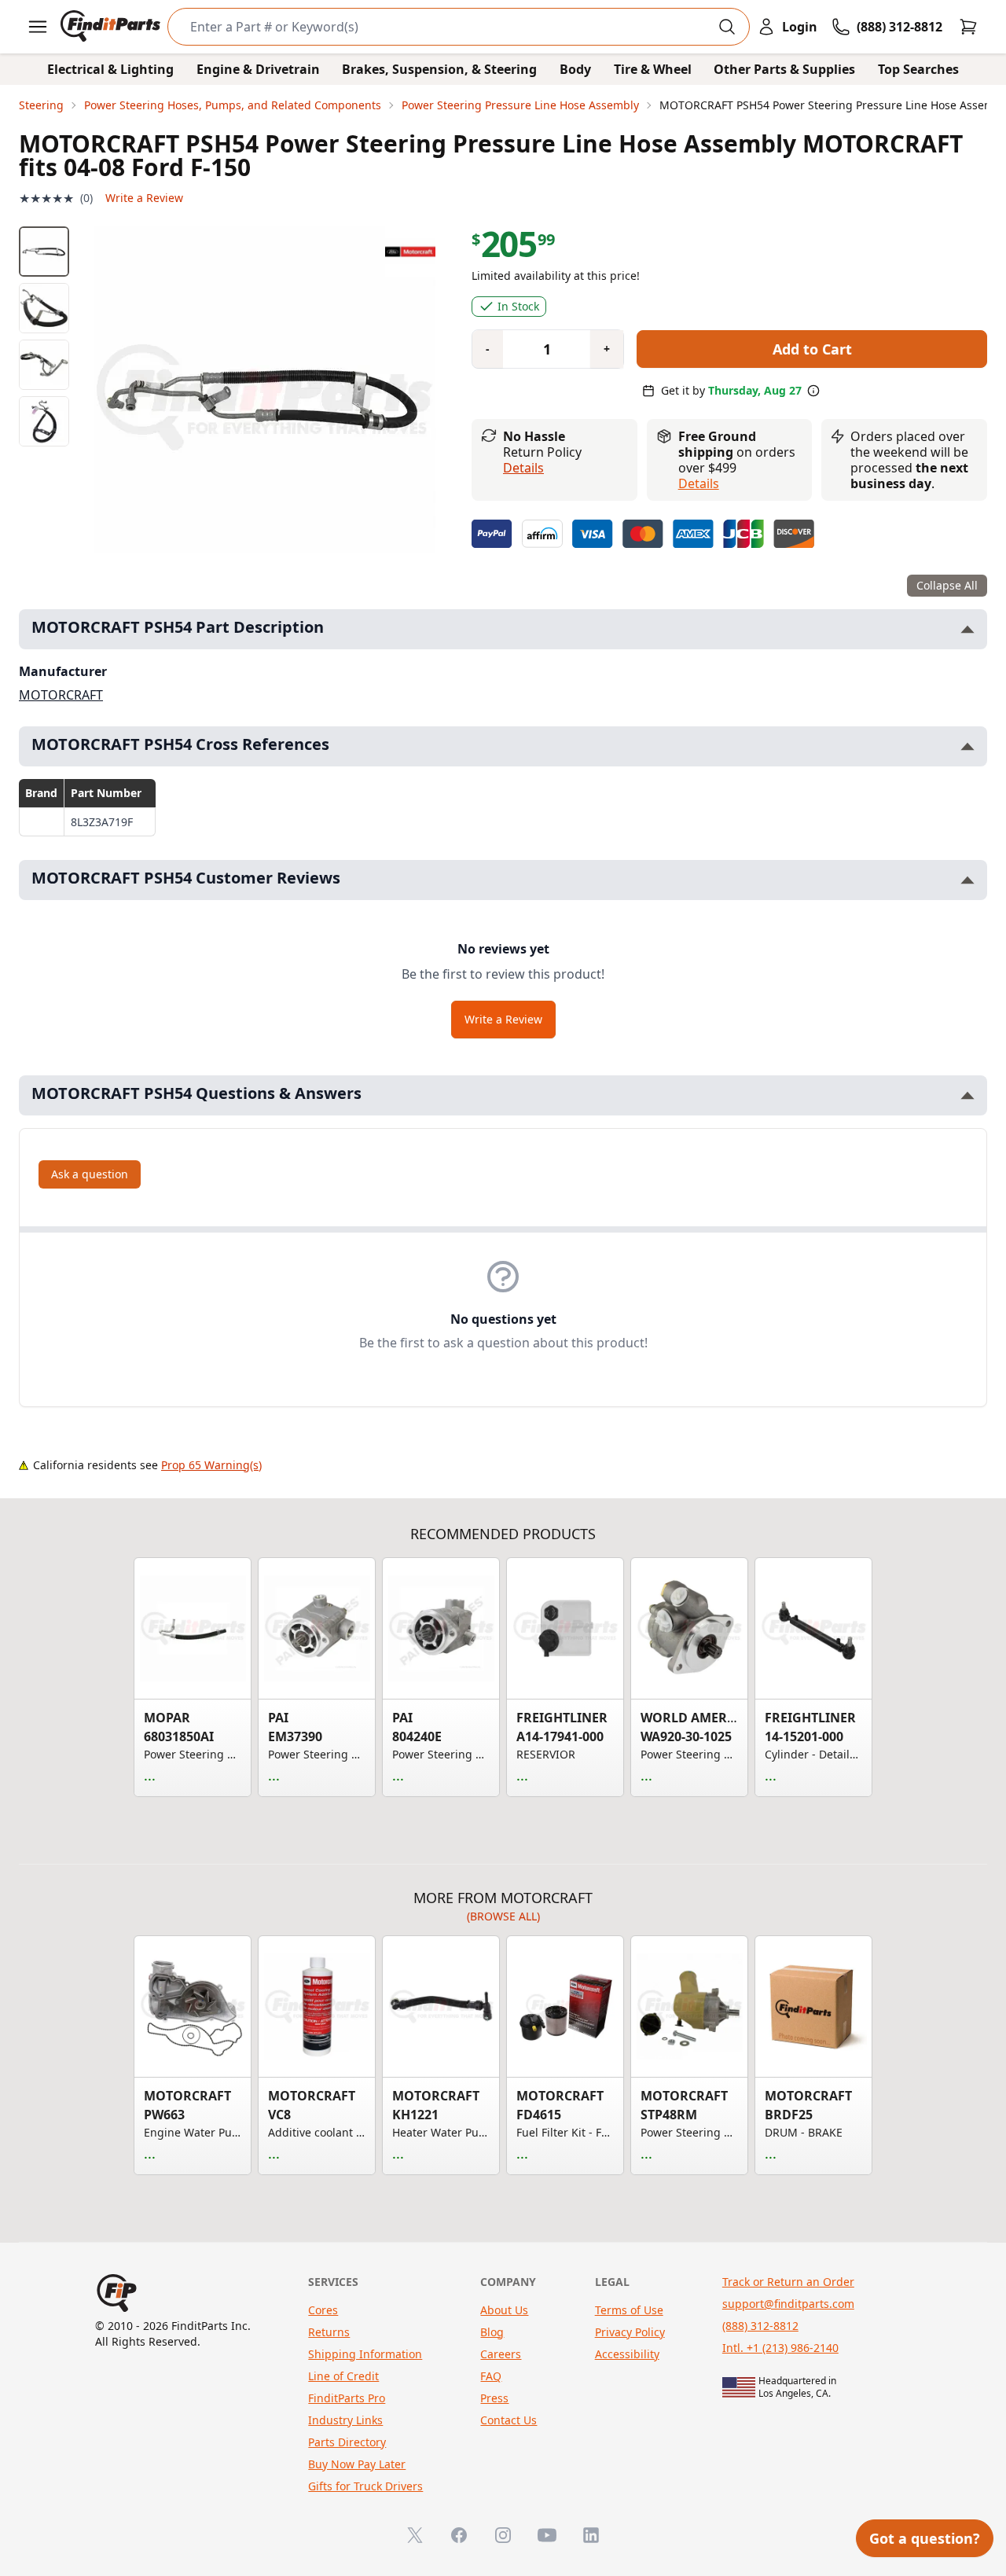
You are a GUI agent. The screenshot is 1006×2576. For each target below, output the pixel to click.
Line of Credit (343, 2376)
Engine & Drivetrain (258, 69)
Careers (501, 2354)
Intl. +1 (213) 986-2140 (780, 2348)
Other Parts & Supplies (784, 69)
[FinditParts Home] (112, 27)
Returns (329, 2332)
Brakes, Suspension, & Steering (439, 69)
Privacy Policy (630, 2332)
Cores (323, 2310)
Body (575, 69)
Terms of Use (629, 2310)
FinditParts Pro (347, 2398)
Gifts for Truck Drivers (365, 2486)
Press (494, 2398)
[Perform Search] (727, 27)
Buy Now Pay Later (357, 2464)
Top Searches (918, 69)
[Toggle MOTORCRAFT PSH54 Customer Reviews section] (967, 880)
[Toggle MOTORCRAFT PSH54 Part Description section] (967, 629)
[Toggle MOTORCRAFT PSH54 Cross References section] (967, 746)
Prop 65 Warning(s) (211, 1465)
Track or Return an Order (788, 2282)
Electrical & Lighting (110, 69)
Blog (492, 2332)
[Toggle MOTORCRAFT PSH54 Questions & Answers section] (967, 1095)
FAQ (491, 2376)
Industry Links (345, 2420)
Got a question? (925, 2538)
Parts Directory (347, 2442)
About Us (504, 2310)
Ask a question (90, 1174)
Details (523, 468)
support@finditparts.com (788, 2304)
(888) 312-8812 (760, 2326)
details (699, 483)
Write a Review (144, 198)
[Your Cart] (968, 27)
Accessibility (627, 2354)
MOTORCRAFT (61, 695)
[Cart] (968, 27)
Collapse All (947, 585)
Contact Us (509, 2420)
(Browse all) (503, 1916)
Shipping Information (365, 2354)
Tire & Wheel (653, 69)
